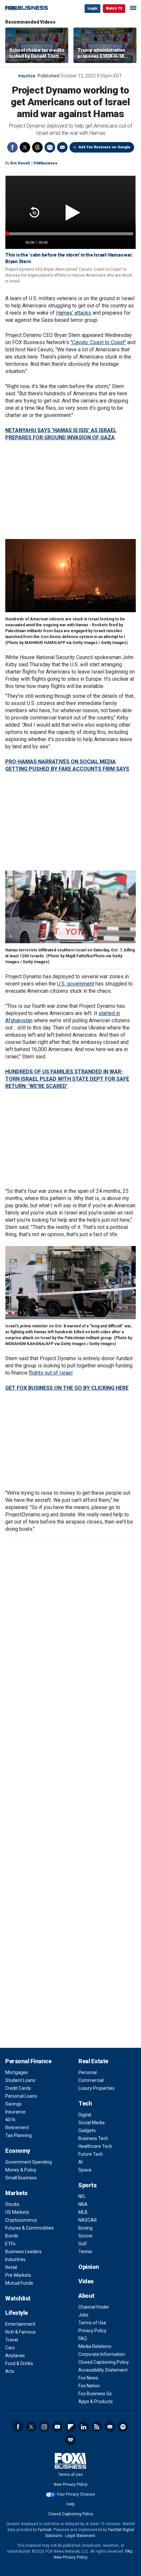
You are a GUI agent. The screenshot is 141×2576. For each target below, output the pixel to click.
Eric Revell (20, 163)
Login (92, 8)
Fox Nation (89, 2386)
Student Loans (20, 2080)
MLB (83, 2212)
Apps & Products (96, 2401)
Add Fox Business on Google (104, 147)
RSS (97, 2427)
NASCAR (88, 2220)
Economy (18, 2151)
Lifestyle (17, 2313)
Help (70, 2504)
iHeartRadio (70, 2440)
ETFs (10, 2244)
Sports (87, 2185)
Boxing (85, 2228)
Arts (10, 2371)
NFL (82, 2196)
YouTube (57, 2427)
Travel (12, 2340)
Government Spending (29, 2162)
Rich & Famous (20, 2332)
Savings (13, 2104)
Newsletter (110, 2427)
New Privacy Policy (71, 2484)
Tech (85, 2103)
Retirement (17, 2128)
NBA (83, 2204)
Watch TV (114, 8)
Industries (15, 2259)
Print (50, 147)
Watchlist (18, 2298)
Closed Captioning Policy (104, 2362)
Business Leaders (23, 2252)
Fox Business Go (95, 2394)
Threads (37, 147)
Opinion (89, 2267)
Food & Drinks (19, 2363)
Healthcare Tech (95, 2146)
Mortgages (17, 2072)
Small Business (21, 2178)
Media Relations (95, 2346)
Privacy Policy (92, 2331)
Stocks (12, 2204)
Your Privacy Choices (76, 2494)
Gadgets (87, 2130)
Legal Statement (80, 2536)
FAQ (83, 2338)
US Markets (17, 2212)
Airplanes (15, 2356)
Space (85, 2170)
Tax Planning (19, 2135)
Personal (88, 2072)
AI (81, 2162)
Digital (85, 2115)
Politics (27, 76)
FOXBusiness (45, 163)
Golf (83, 2244)
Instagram (44, 2427)
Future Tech (91, 2154)
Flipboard (70, 2427)
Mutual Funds (19, 2283)
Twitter (25, 147)
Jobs (83, 2315)
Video (86, 2281)
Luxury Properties (97, 2088)
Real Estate (93, 2061)
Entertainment (20, 2324)
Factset (45, 2530)
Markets (16, 2193)
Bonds (12, 2236)
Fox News (88, 2378)
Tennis (85, 2252)
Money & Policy (21, 2170)
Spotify (123, 2427)
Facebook (12, 147)
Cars (10, 2348)
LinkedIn (84, 2427)
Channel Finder (94, 2307)
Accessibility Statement (103, 2370)
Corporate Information (102, 2354)
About (86, 2296)
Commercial (91, 2080)
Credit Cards (18, 2088)
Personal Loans (21, 2096)
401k (10, 2120)
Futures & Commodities (30, 2228)
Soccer (86, 2236)
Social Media (91, 2123)
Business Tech (93, 2138)
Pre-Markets (18, 2275)
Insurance (15, 2112)
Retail (11, 2267)
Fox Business (27, 8)
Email (62, 147)
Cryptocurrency (21, 2220)
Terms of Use (92, 2323)
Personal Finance (28, 2061)
